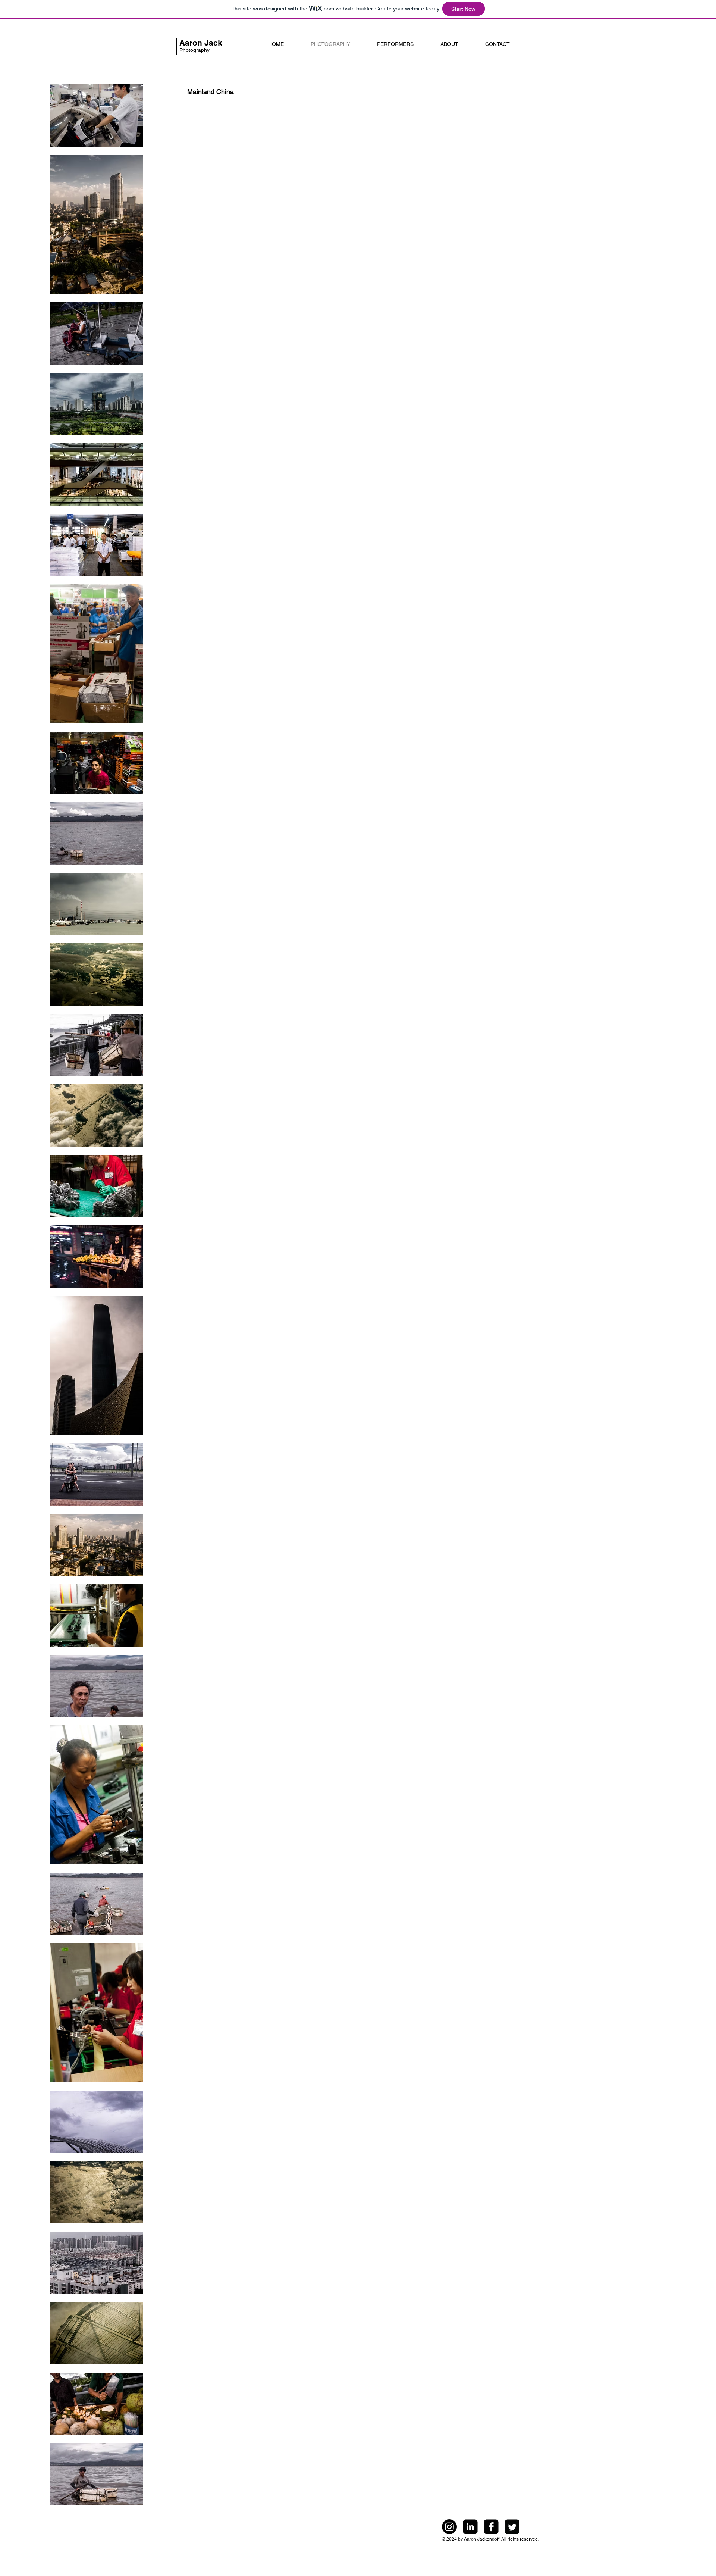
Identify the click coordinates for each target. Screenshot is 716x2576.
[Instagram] (449, 2527)
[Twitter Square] (512, 2527)
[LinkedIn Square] (470, 2527)
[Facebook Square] (491, 2527)
